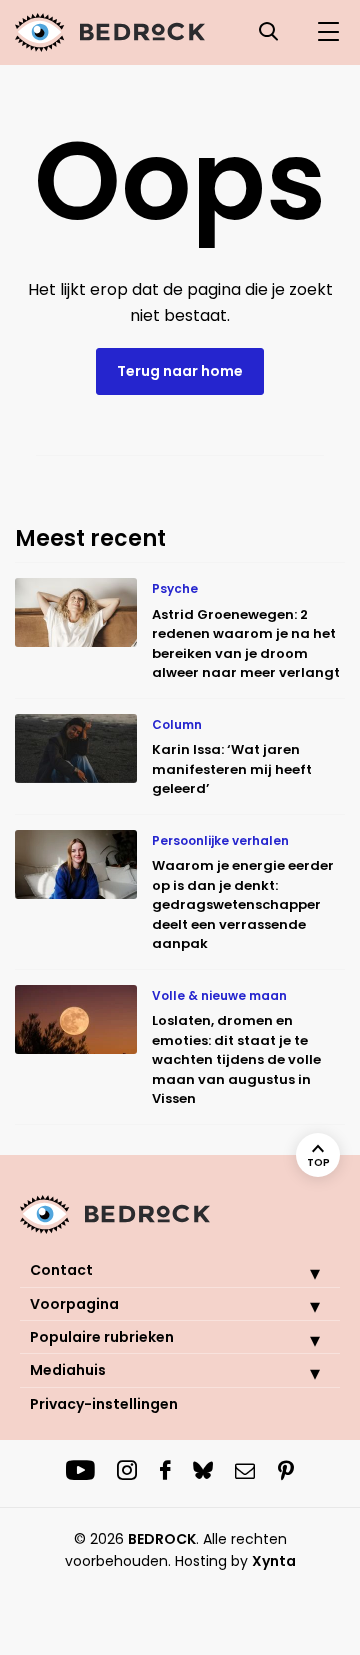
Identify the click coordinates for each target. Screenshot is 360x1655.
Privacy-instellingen (104, 1404)
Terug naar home (180, 371)
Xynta (274, 1561)
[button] (300, 1273)
